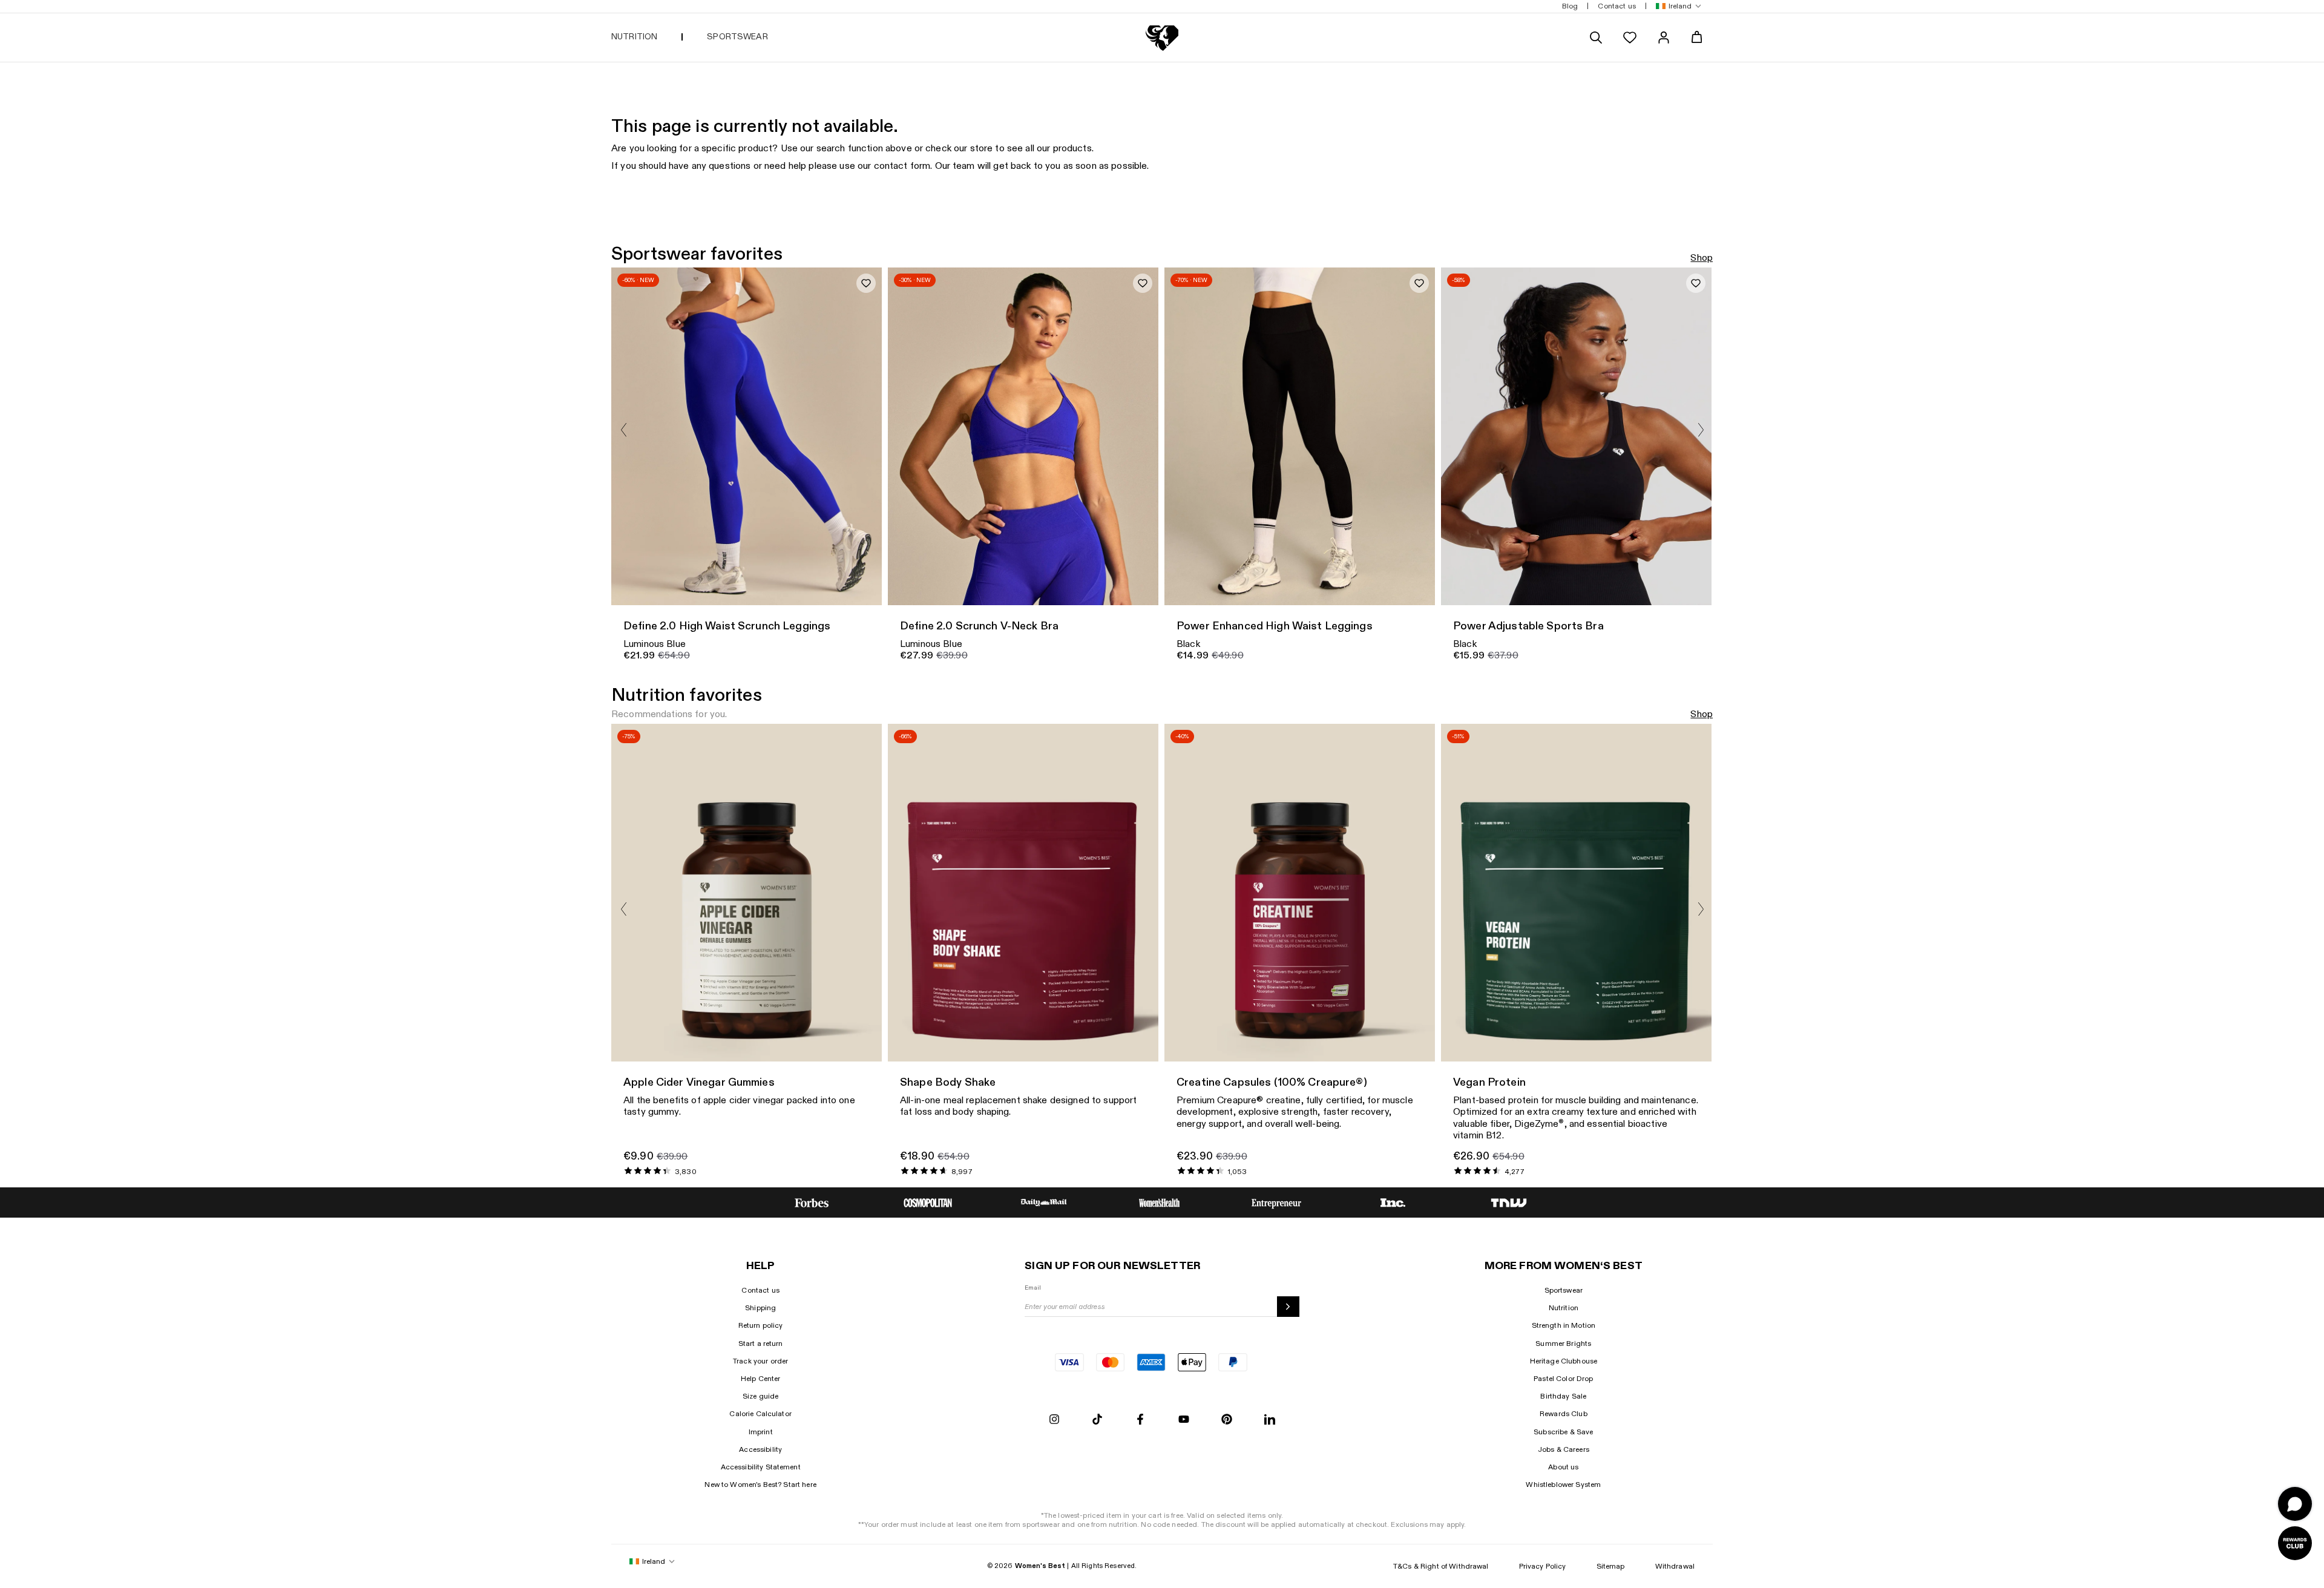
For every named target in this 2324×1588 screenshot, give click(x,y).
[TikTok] (1097, 1420)
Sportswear (1564, 1290)
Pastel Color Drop (1563, 1379)
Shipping (760, 1308)
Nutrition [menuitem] (634, 37)
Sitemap (1611, 1566)
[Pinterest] (1227, 1420)
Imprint (761, 1432)
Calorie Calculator (760, 1414)
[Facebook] (1140, 1420)
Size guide (760, 1396)
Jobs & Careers (1564, 1449)
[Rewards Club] (2295, 1543)
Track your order (760, 1361)
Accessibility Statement (761, 1467)
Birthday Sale (1563, 1396)
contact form (902, 166)
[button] (1676, 6)
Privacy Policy (1543, 1566)
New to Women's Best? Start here (760, 1485)
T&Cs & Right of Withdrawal (1441, 1566)
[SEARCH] (1596, 38)
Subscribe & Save (1563, 1432)
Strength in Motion (1564, 1325)
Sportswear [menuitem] (737, 37)
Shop (1702, 258)
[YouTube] (1184, 1420)
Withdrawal (1675, 1566)
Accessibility (760, 1449)
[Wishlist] (1630, 38)
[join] (1288, 1307)
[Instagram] (1054, 1420)
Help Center (761, 1379)
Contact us (760, 1290)
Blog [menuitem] (1570, 6)
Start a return (761, 1344)
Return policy (761, 1325)
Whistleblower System (1563, 1485)
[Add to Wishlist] (866, 283)
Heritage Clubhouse (1564, 1361)
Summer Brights (1563, 1344)
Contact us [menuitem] (1617, 6)
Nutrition (1564, 1308)
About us (1563, 1467)
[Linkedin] (1270, 1420)
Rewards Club (1564, 1414)
